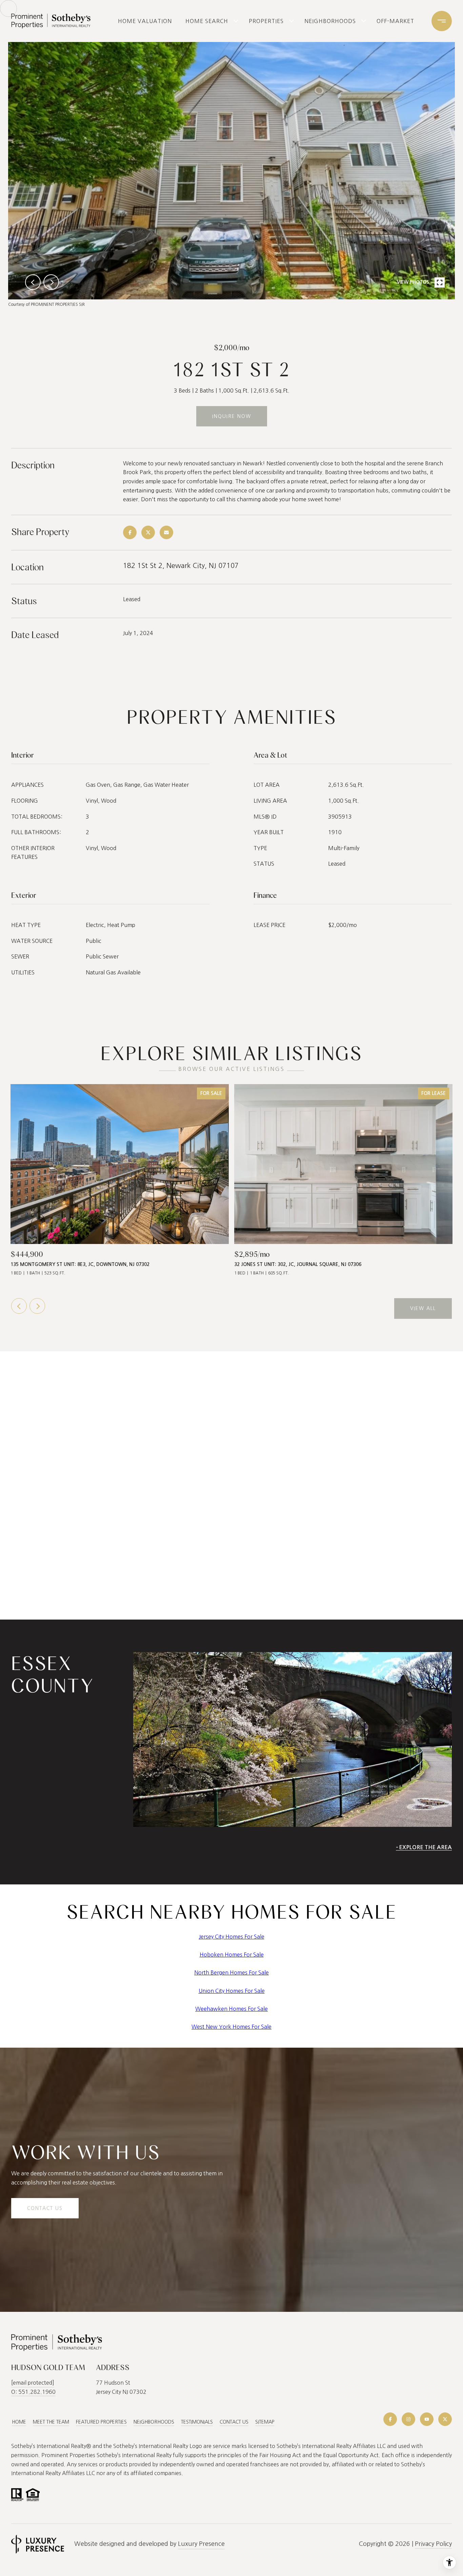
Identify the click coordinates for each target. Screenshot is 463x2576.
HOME (19, 2422)
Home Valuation (145, 21)
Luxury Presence (201, 2544)
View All (423, 1308)
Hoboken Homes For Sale (232, 1955)
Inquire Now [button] (232, 416)
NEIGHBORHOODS (154, 2422)
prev (33, 282)
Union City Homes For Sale (232, 1991)
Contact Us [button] (45, 2208)
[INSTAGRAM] (408, 2419)
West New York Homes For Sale (231, 2027)
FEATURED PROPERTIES (101, 2422)
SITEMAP (265, 2422)
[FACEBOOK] (390, 2419)
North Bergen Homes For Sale (231, 1972)
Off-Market (395, 21)
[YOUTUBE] (427, 2419)
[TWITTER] (445, 2419)
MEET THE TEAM (51, 2422)
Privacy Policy (433, 2544)
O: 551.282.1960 (33, 2392)
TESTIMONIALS (197, 2422)
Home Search (207, 21)
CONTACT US (234, 2422)
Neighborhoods (330, 21)
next (51, 282)
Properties (266, 21)
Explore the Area (425, 1847)
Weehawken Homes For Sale (231, 2009)
